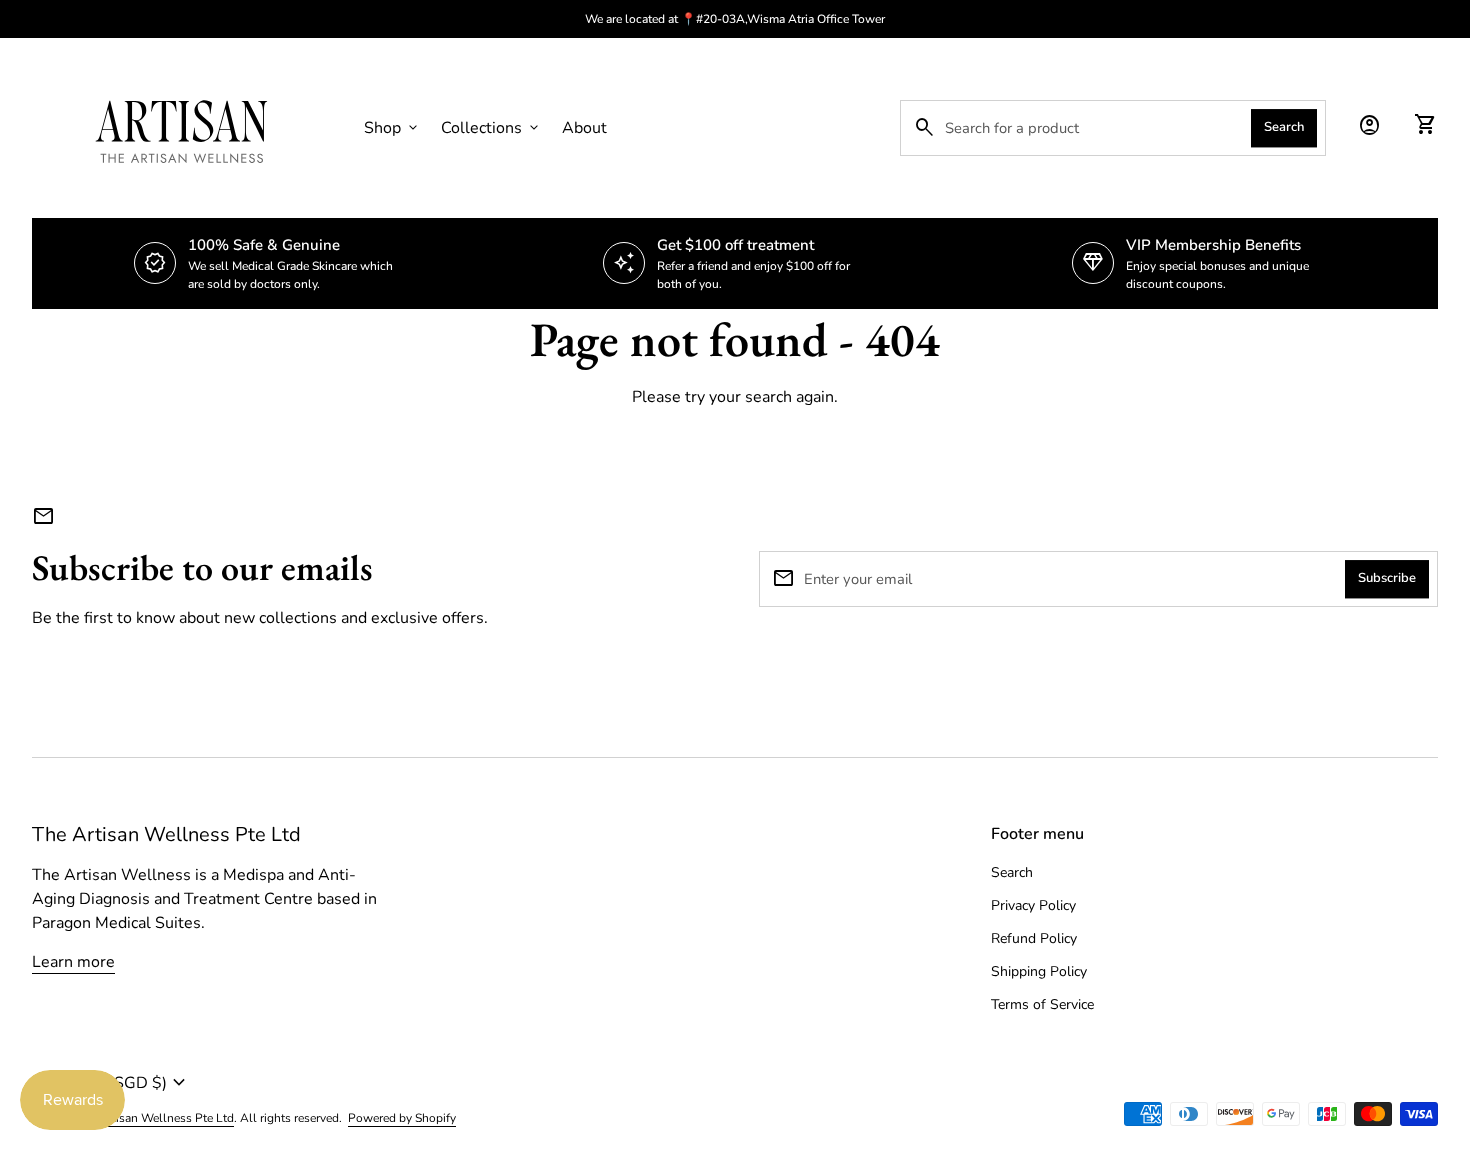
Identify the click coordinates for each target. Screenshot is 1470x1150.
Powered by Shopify (402, 1118)
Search (1284, 127)
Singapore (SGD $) (111, 1083)
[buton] (375, 1083)
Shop (392, 128)
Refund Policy (1034, 938)
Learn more (73, 962)
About (584, 128)
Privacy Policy (1033, 905)
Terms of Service (1042, 1004)
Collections (491, 128)
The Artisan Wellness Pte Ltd (166, 834)
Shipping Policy (1039, 971)
